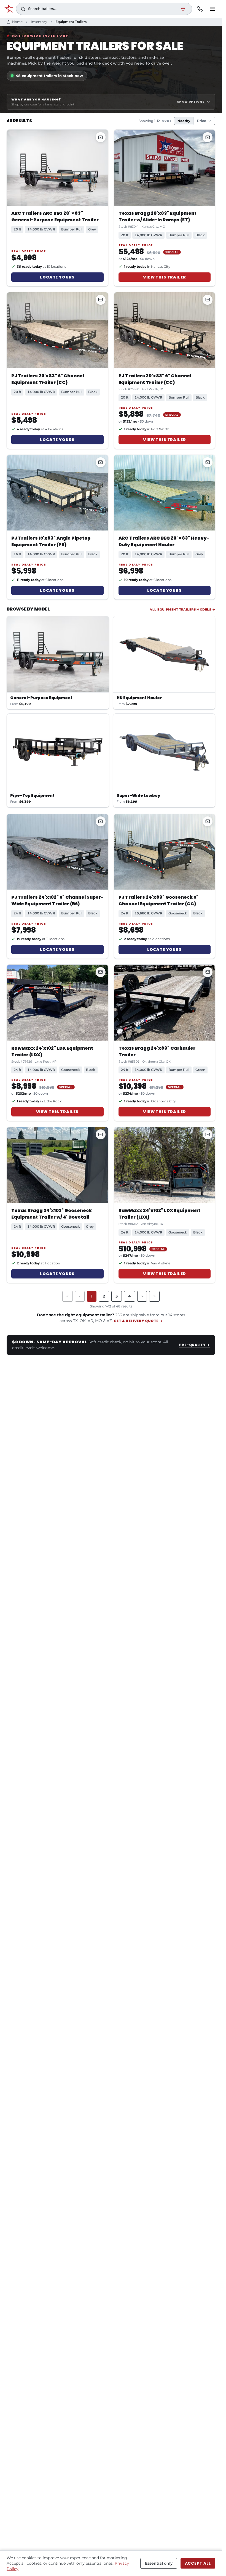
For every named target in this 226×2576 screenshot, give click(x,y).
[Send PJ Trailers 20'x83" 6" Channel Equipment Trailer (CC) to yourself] (101, 300)
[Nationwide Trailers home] (9, 9)
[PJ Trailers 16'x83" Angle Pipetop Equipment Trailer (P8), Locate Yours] (57, 493)
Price (202, 121)
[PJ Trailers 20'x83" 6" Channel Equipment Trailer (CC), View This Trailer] (165, 330)
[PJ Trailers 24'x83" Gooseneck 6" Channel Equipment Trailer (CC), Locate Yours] (165, 852)
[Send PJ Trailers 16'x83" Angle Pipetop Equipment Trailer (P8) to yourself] (101, 462)
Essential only (159, 2563)
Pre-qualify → (194, 1345)
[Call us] (200, 9)
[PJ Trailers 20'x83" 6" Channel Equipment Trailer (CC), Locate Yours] (57, 330)
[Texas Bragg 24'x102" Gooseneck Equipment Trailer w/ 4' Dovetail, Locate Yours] (57, 1165)
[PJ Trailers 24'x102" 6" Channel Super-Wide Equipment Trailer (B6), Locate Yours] (57, 852)
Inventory (39, 22)
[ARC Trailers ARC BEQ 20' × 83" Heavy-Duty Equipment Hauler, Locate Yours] (165, 493)
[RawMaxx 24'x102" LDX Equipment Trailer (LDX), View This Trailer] (57, 1003)
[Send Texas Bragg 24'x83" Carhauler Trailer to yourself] (208, 972)
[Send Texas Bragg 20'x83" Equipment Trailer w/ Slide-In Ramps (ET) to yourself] (208, 137)
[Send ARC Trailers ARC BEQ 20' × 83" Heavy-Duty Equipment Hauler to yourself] (208, 462)
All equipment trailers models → (182, 609)
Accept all (198, 2563)
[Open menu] (212, 9)
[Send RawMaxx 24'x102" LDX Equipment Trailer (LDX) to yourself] (101, 972)
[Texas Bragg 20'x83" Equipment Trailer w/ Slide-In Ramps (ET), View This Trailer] (165, 168)
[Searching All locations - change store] (183, 9)
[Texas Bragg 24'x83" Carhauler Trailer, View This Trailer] (165, 1003)
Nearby (184, 121)
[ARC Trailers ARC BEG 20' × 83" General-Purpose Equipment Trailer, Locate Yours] (57, 168)
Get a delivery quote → (138, 1321)
